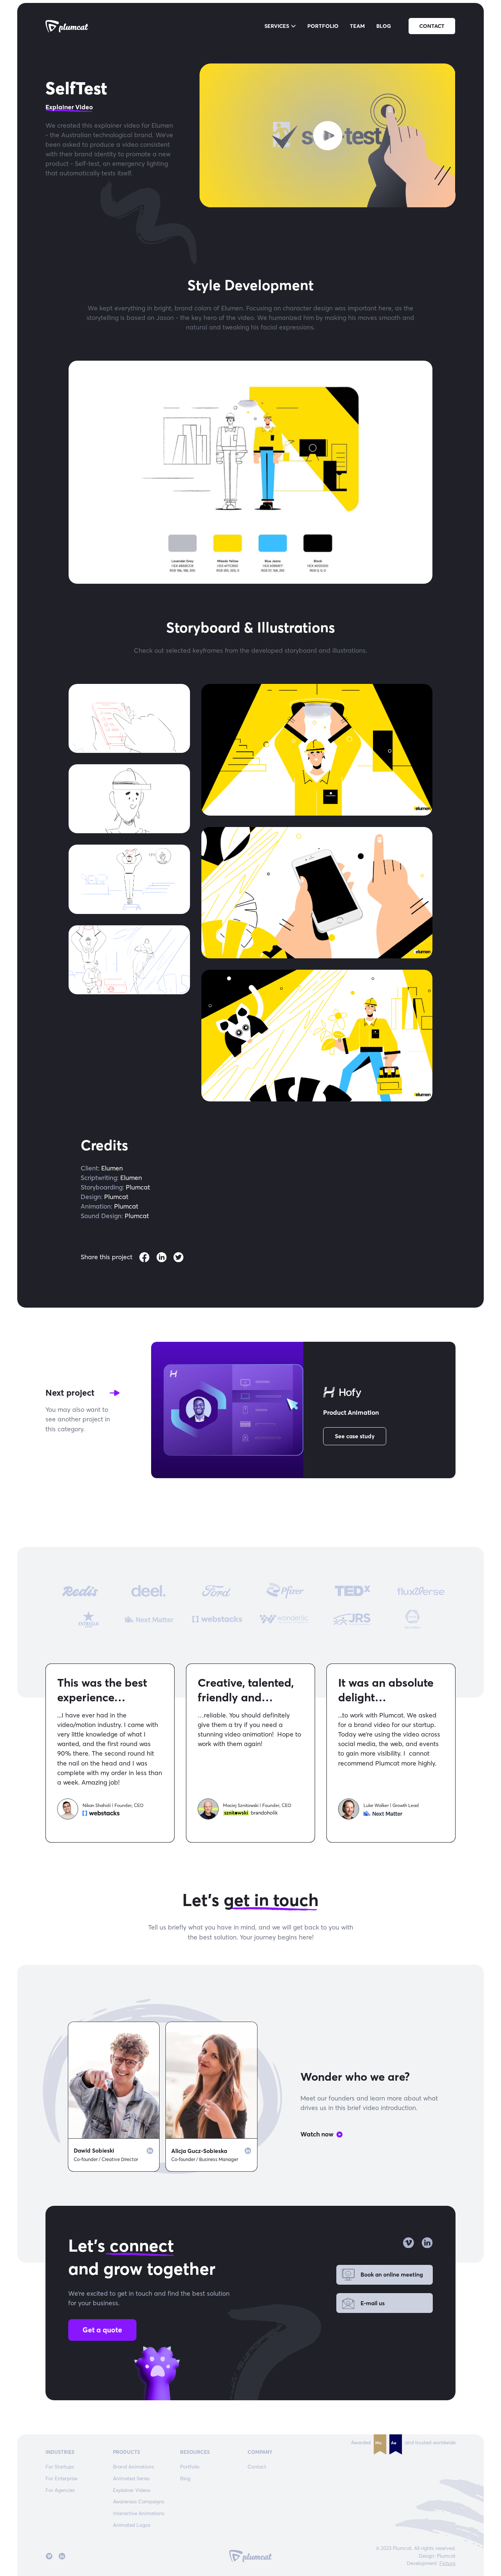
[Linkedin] (150, 2151)
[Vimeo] (408, 2243)
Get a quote (102, 2330)
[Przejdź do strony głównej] (67, 26)
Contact (432, 26)
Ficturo (447, 2563)
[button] (280, 27)
